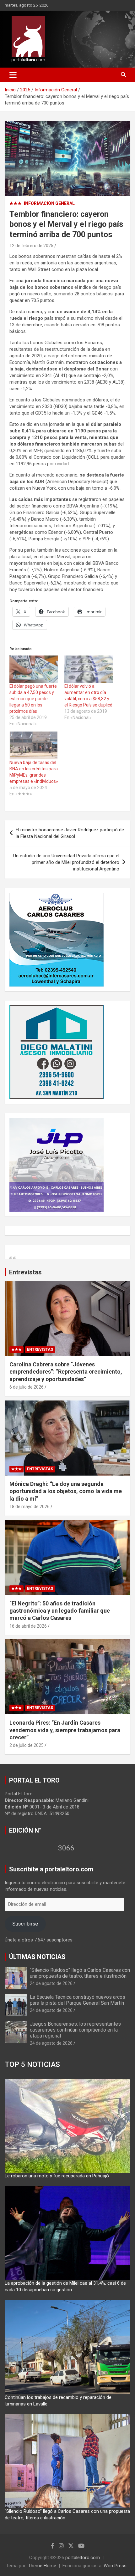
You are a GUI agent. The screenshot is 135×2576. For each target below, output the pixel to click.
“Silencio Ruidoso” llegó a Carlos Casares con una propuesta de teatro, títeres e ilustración (80, 1973)
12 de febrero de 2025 (31, 246)
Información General (49, 203)
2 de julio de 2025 (27, 1745)
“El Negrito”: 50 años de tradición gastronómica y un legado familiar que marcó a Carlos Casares (60, 1611)
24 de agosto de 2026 (51, 1983)
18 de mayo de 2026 (30, 1507)
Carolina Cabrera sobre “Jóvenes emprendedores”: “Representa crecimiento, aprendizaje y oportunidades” (66, 1372)
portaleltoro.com (83, 2558)
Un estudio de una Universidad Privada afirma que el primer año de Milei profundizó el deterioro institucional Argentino (66, 862)
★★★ (16, 203)
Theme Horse (42, 2566)
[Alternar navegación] (13, 75)
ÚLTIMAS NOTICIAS (37, 1957)
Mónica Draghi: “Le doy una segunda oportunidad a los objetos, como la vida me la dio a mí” (66, 1491)
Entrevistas (25, 1272)
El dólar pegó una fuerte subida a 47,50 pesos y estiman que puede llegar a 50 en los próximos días (33, 699)
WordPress (115, 2566)
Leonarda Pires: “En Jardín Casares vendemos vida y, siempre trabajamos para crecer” (65, 1730)
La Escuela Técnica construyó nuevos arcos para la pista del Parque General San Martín (78, 2000)
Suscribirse (25, 1924)
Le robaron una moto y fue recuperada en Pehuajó (57, 2176)
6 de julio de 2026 (27, 1387)
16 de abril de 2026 (28, 1626)
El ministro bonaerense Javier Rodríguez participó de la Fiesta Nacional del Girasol (70, 833)
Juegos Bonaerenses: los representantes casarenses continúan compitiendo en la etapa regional (75, 2030)
